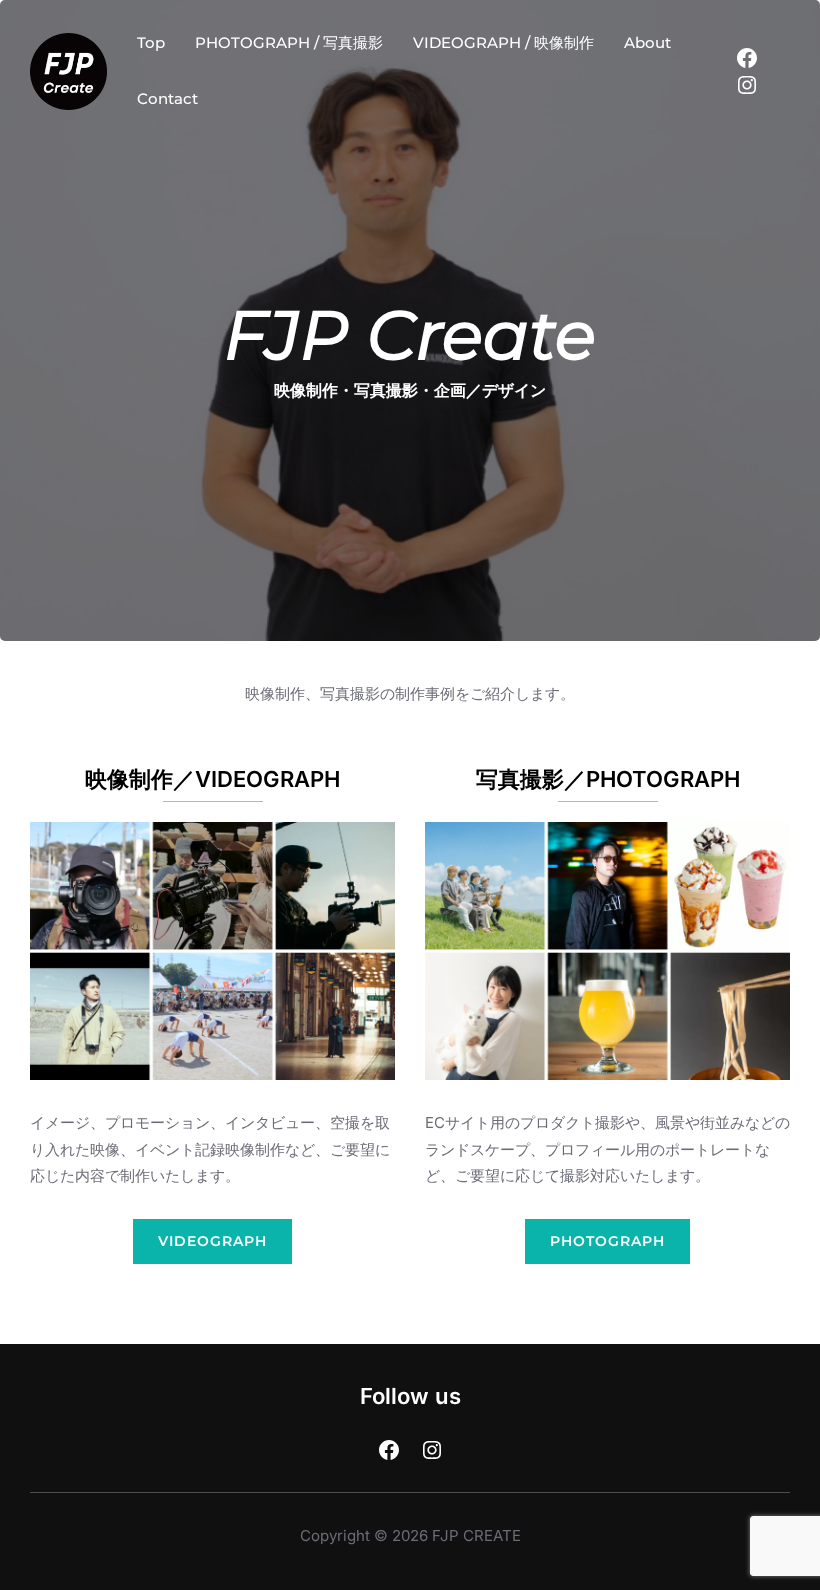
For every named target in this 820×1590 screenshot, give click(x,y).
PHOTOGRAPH (607, 1241)
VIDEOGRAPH (212, 1241)
